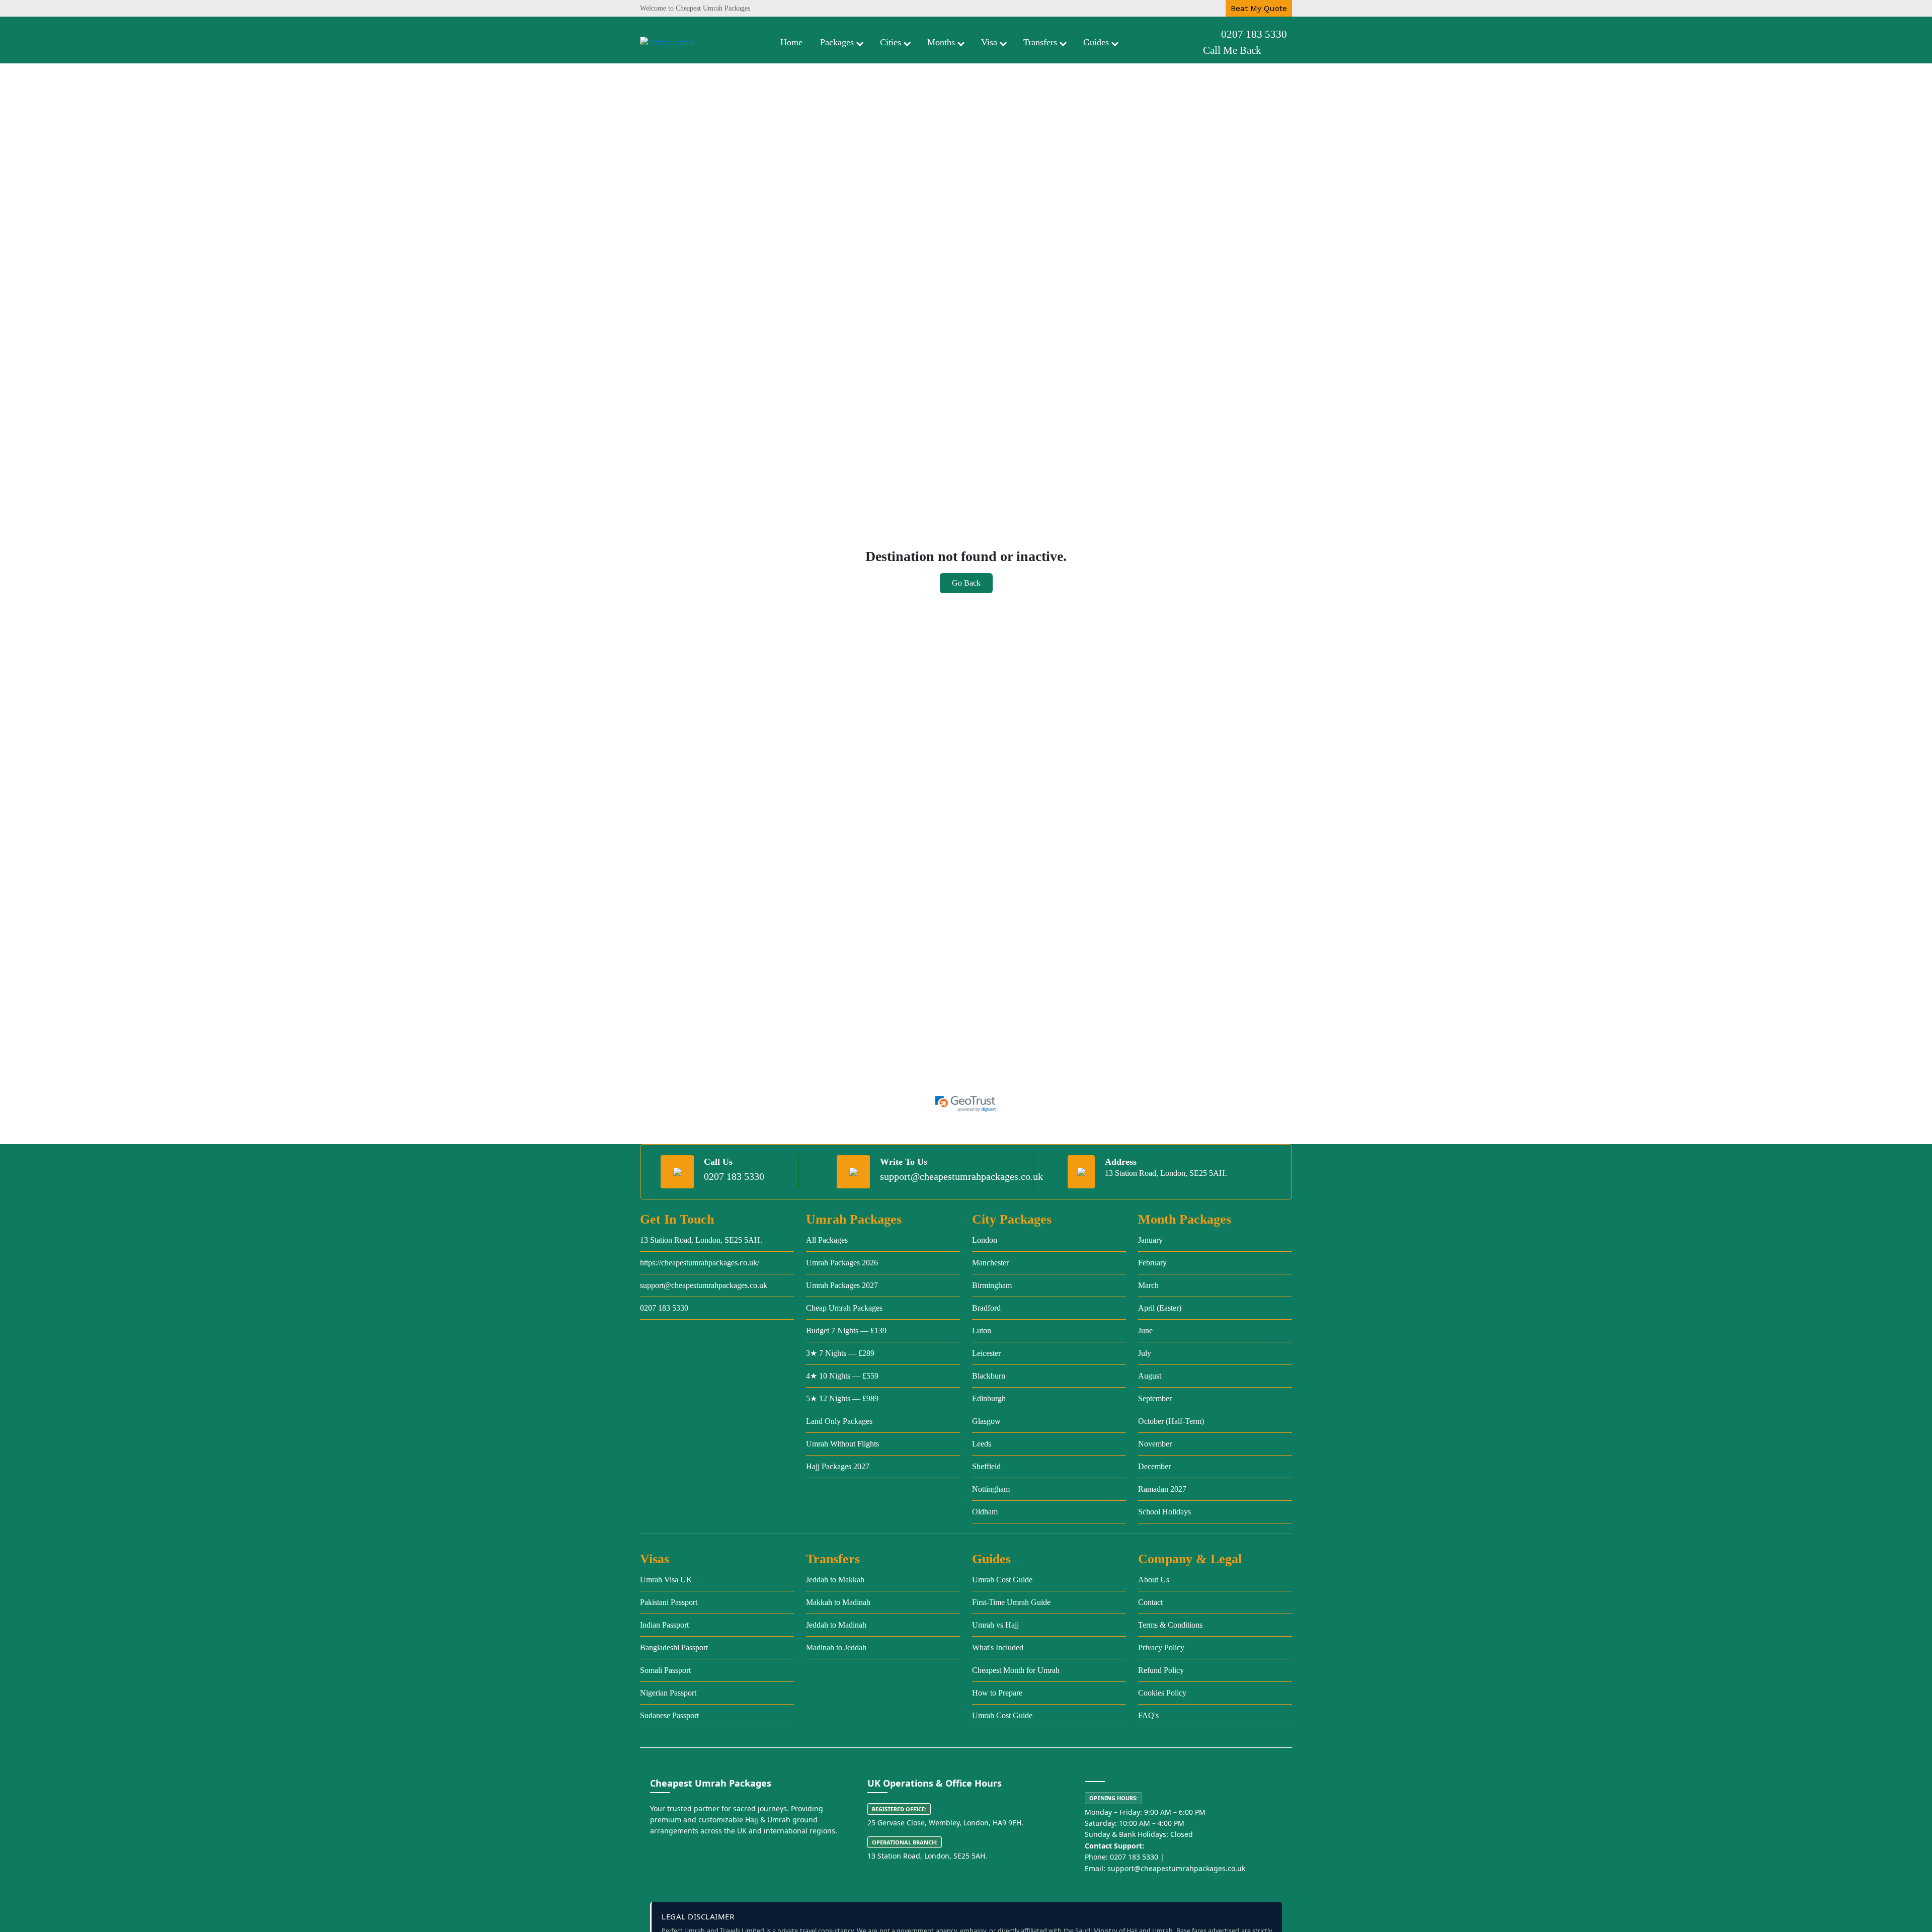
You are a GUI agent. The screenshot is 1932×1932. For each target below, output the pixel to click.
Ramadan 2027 (1162, 1489)
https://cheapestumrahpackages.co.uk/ (700, 1263)
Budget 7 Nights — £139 (846, 1331)
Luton (982, 1331)
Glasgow (986, 1421)
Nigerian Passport (668, 1693)
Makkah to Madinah (838, 1602)
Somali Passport (665, 1670)
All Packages (827, 1240)
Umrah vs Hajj (995, 1625)
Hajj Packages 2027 (838, 1466)
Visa (989, 42)
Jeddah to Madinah (836, 1625)
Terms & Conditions (1170, 1625)
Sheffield (986, 1466)
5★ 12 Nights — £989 (842, 1398)
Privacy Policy (1161, 1647)
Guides (1096, 42)
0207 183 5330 (1254, 34)
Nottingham (991, 1489)
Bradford (986, 1308)
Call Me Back (1232, 50)
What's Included (998, 1647)
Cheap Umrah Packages (844, 1308)
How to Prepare (997, 1693)
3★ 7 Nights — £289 (840, 1353)
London (985, 1240)
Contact (1150, 1602)
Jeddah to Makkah (835, 1580)
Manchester (990, 1263)
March (1148, 1285)
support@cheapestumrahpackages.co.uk (961, 1176)
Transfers (1040, 42)
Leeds (982, 1444)
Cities (891, 42)
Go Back (966, 583)
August (1150, 1376)
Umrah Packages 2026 (842, 1263)
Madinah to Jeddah (836, 1647)
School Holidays (1164, 1512)
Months (941, 42)
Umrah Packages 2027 (842, 1285)
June (1145, 1331)
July (1145, 1353)
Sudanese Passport (669, 1715)
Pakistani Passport (669, 1602)
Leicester (986, 1353)
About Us (1154, 1580)
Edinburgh (989, 1398)
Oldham (985, 1512)
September (1155, 1398)
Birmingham (992, 1285)
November (1155, 1444)
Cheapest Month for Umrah (1016, 1670)
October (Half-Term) (1171, 1421)
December (1154, 1466)
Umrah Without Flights (842, 1444)
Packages (837, 42)
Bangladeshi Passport (674, 1647)
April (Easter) (1160, 1308)
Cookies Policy (1162, 1693)
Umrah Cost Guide (1002, 1580)
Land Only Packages (839, 1421)
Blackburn (989, 1376)
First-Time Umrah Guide (1011, 1602)
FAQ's (1148, 1715)
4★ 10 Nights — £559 (842, 1376)
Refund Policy (1161, 1670)
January (1150, 1240)
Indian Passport (664, 1625)
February (1152, 1263)
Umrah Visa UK (666, 1580)
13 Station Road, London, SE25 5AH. (701, 1240)
